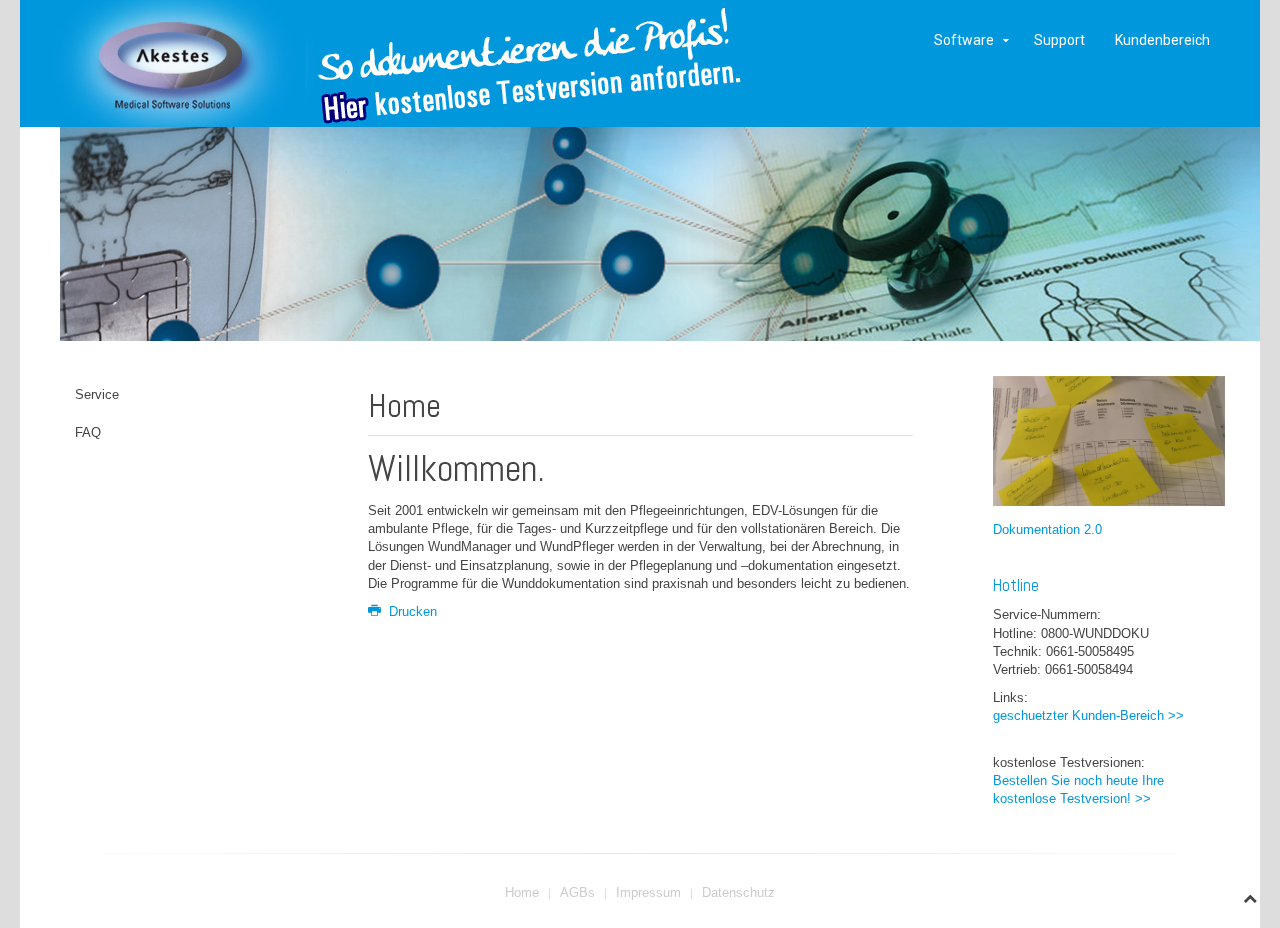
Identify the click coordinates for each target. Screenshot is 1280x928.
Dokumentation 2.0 (1047, 529)
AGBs (577, 892)
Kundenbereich (1162, 40)
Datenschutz (738, 892)
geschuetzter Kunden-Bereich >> (1088, 715)
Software (964, 40)
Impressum (648, 892)
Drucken (411, 611)
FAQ (88, 432)
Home (522, 892)
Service (97, 394)
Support (1059, 40)
